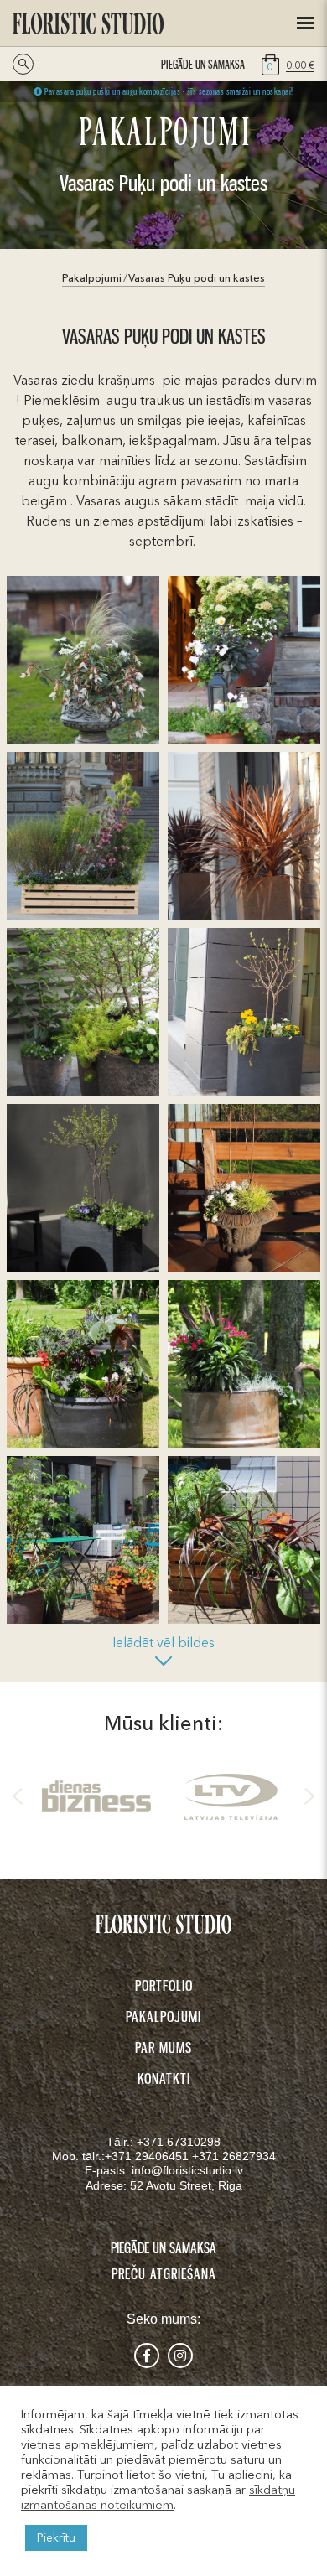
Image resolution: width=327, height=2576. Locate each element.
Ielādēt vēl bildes (163, 1642)
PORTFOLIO (164, 1985)
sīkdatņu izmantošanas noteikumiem (158, 2497)
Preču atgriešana (164, 2273)
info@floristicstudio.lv (187, 2170)
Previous (20, 1796)
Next (307, 1796)
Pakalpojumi (92, 278)
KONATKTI (164, 2078)
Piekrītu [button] (56, 2537)
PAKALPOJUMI (163, 2016)
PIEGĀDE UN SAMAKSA (203, 64)
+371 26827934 (234, 2156)
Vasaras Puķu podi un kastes (197, 278)
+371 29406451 (148, 2156)
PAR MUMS (163, 2047)
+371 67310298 (179, 2142)
